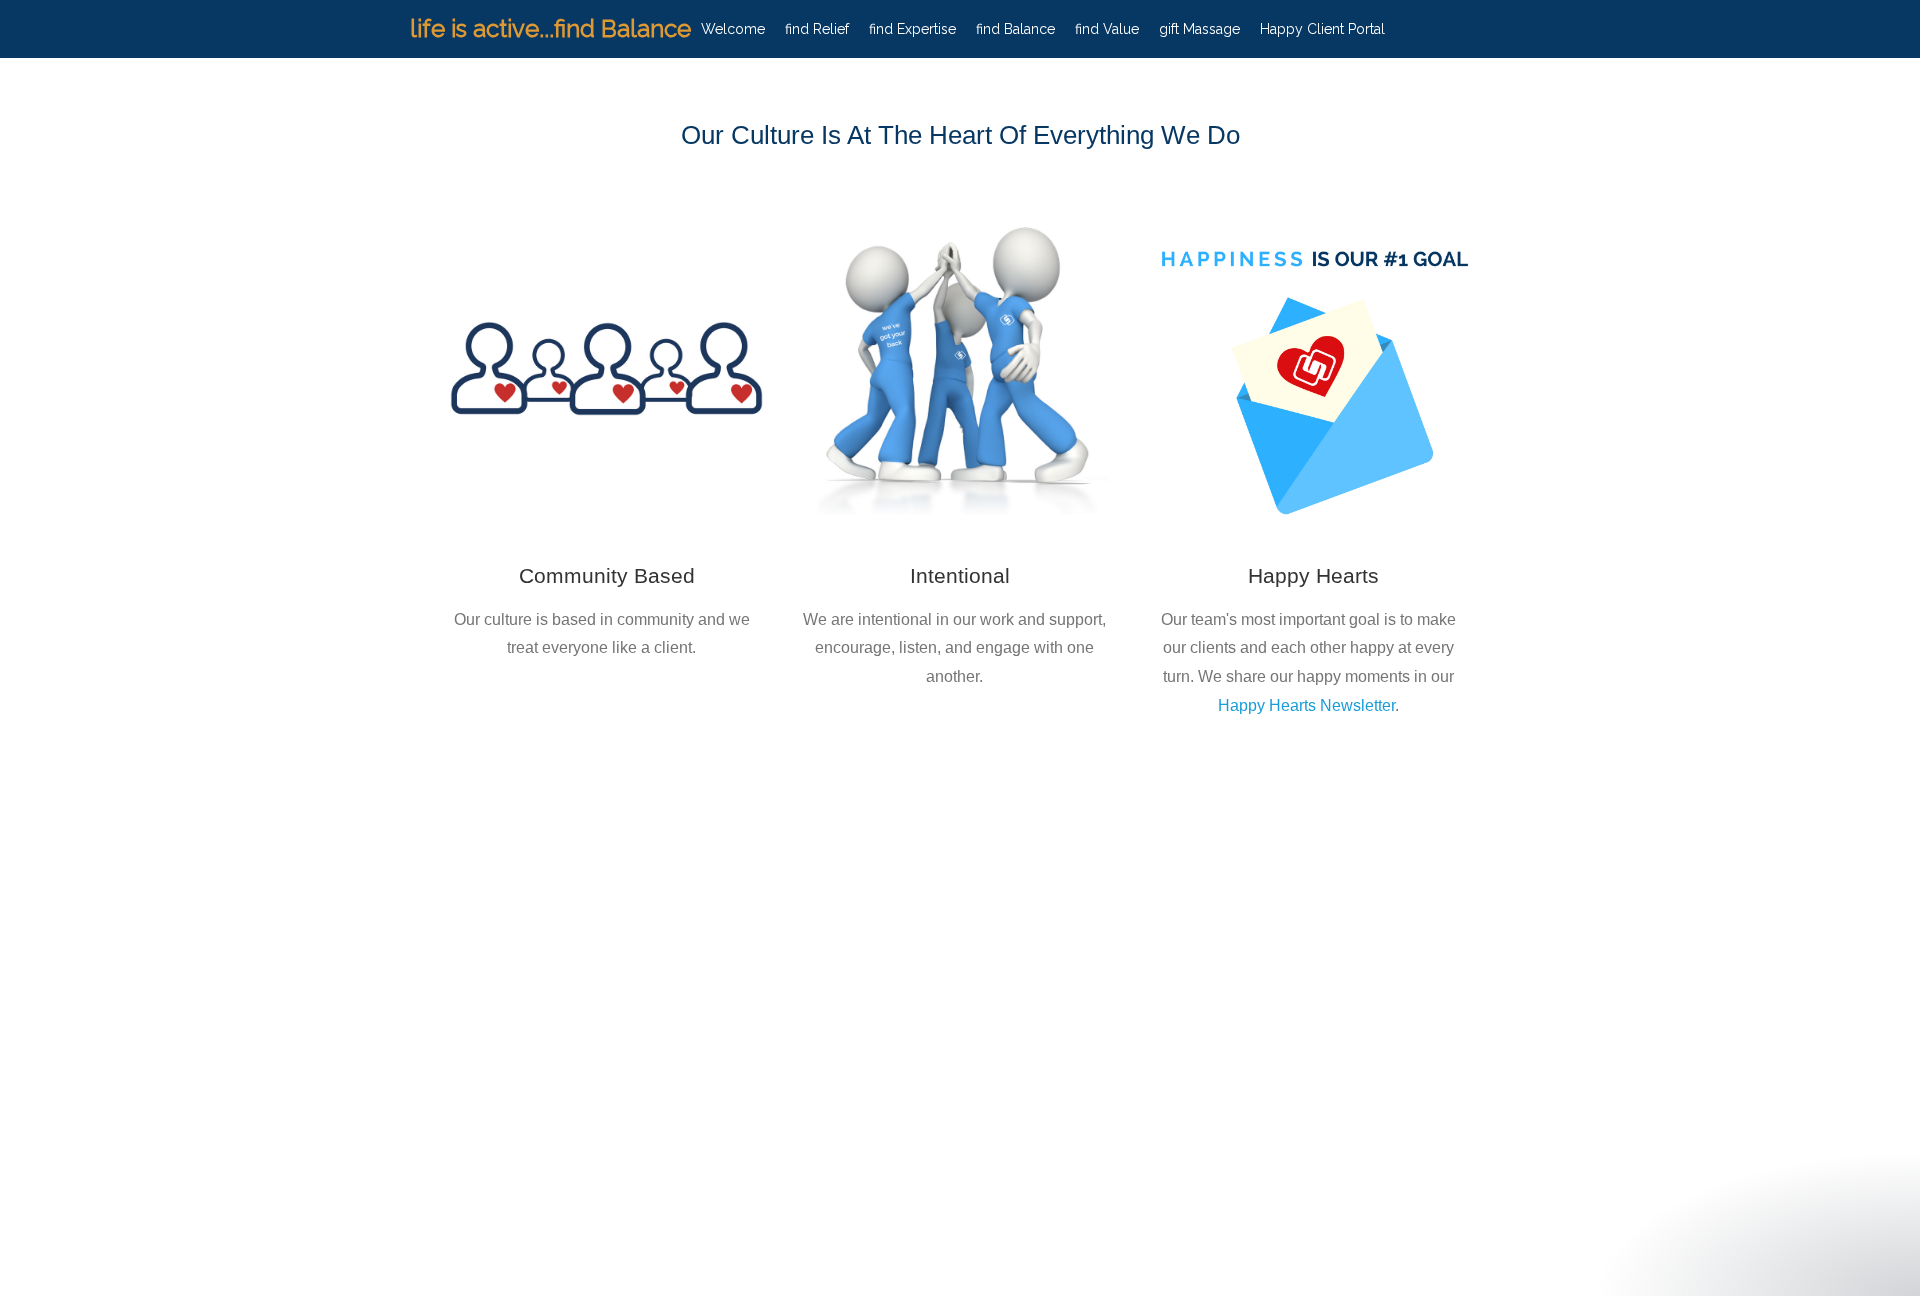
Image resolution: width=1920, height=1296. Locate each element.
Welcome (733, 29)
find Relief (817, 29)
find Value (1107, 29)
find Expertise (912, 29)
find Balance (1015, 29)
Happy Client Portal (1322, 29)
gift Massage (1199, 29)
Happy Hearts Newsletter (1306, 705)
